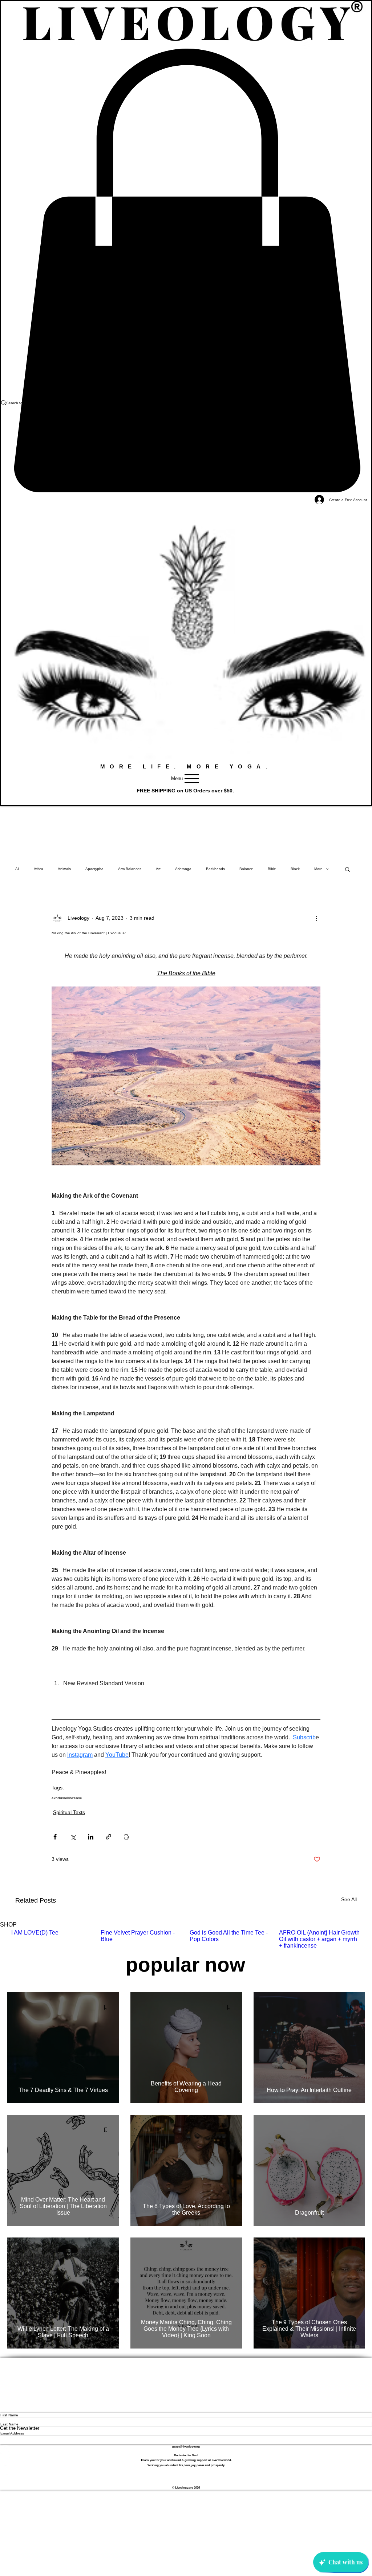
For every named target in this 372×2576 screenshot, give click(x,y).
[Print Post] (126, 1837)
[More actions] (316, 918)
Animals (64, 869)
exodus (58, 1798)
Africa (39, 869)
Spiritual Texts (69, 1812)
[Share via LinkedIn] (91, 1837)
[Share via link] (108, 1837)
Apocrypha (94, 869)
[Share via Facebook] (55, 1837)
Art (158, 869)
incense (76, 1798)
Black (295, 869)
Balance (246, 869)
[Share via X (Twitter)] (73, 1837)
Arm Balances (130, 869)
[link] (186, 271)
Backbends (215, 869)
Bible (272, 869)
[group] (186, 1939)
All (17, 869)
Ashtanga (183, 869)
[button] (347, 869)
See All (349, 1899)
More (318, 869)
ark (66, 1798)
